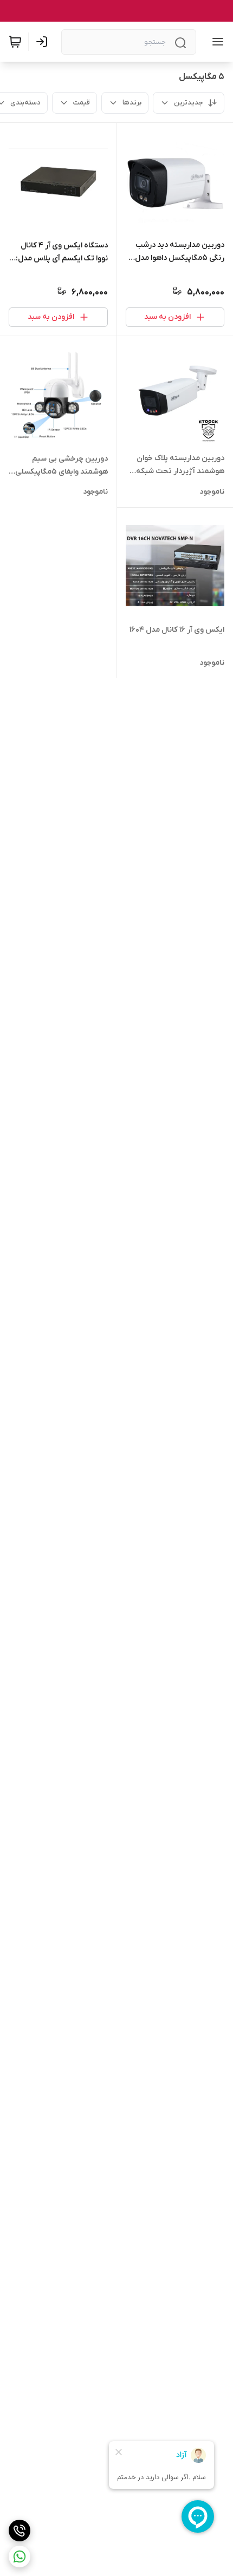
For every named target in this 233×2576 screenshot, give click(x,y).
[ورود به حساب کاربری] (44, 42)
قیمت (82, 103)
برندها (132, 103)
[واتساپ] (20, 2557)
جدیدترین (189, 103)
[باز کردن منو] (216, 42)
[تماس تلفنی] (20, 2531)
